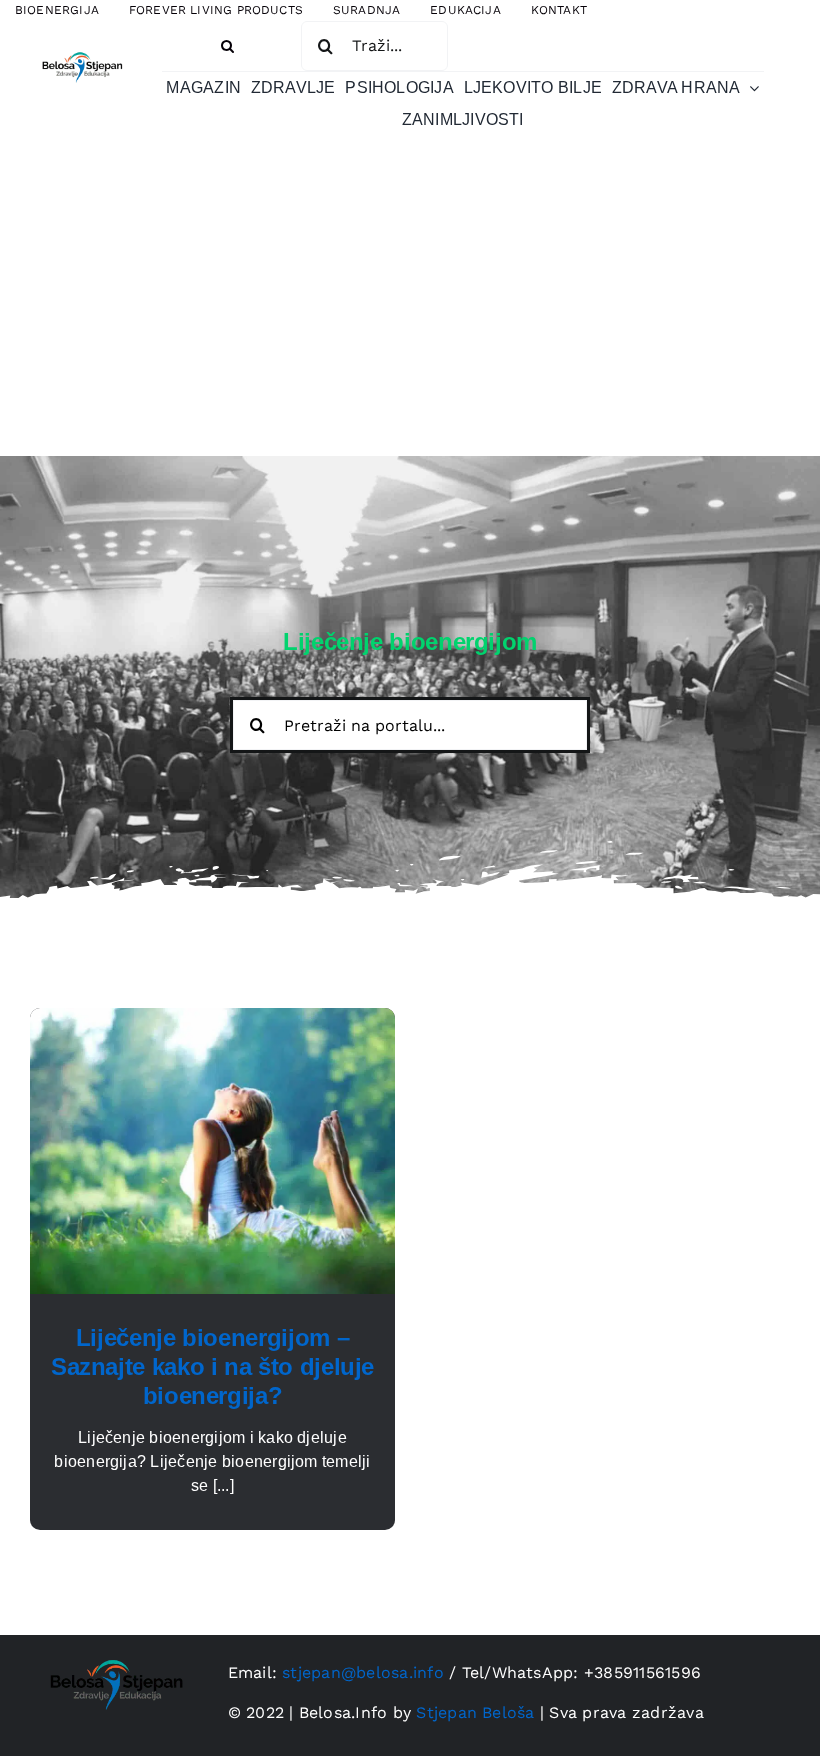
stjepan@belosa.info (363, 1672)
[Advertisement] (410, 306)
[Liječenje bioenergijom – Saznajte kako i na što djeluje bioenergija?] (212, 1019)
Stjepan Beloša (475, 1712)
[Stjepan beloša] (80, 49)
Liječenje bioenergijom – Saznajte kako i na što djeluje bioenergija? (212, 1366)
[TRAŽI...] (374, 45)
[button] (227, 46)
